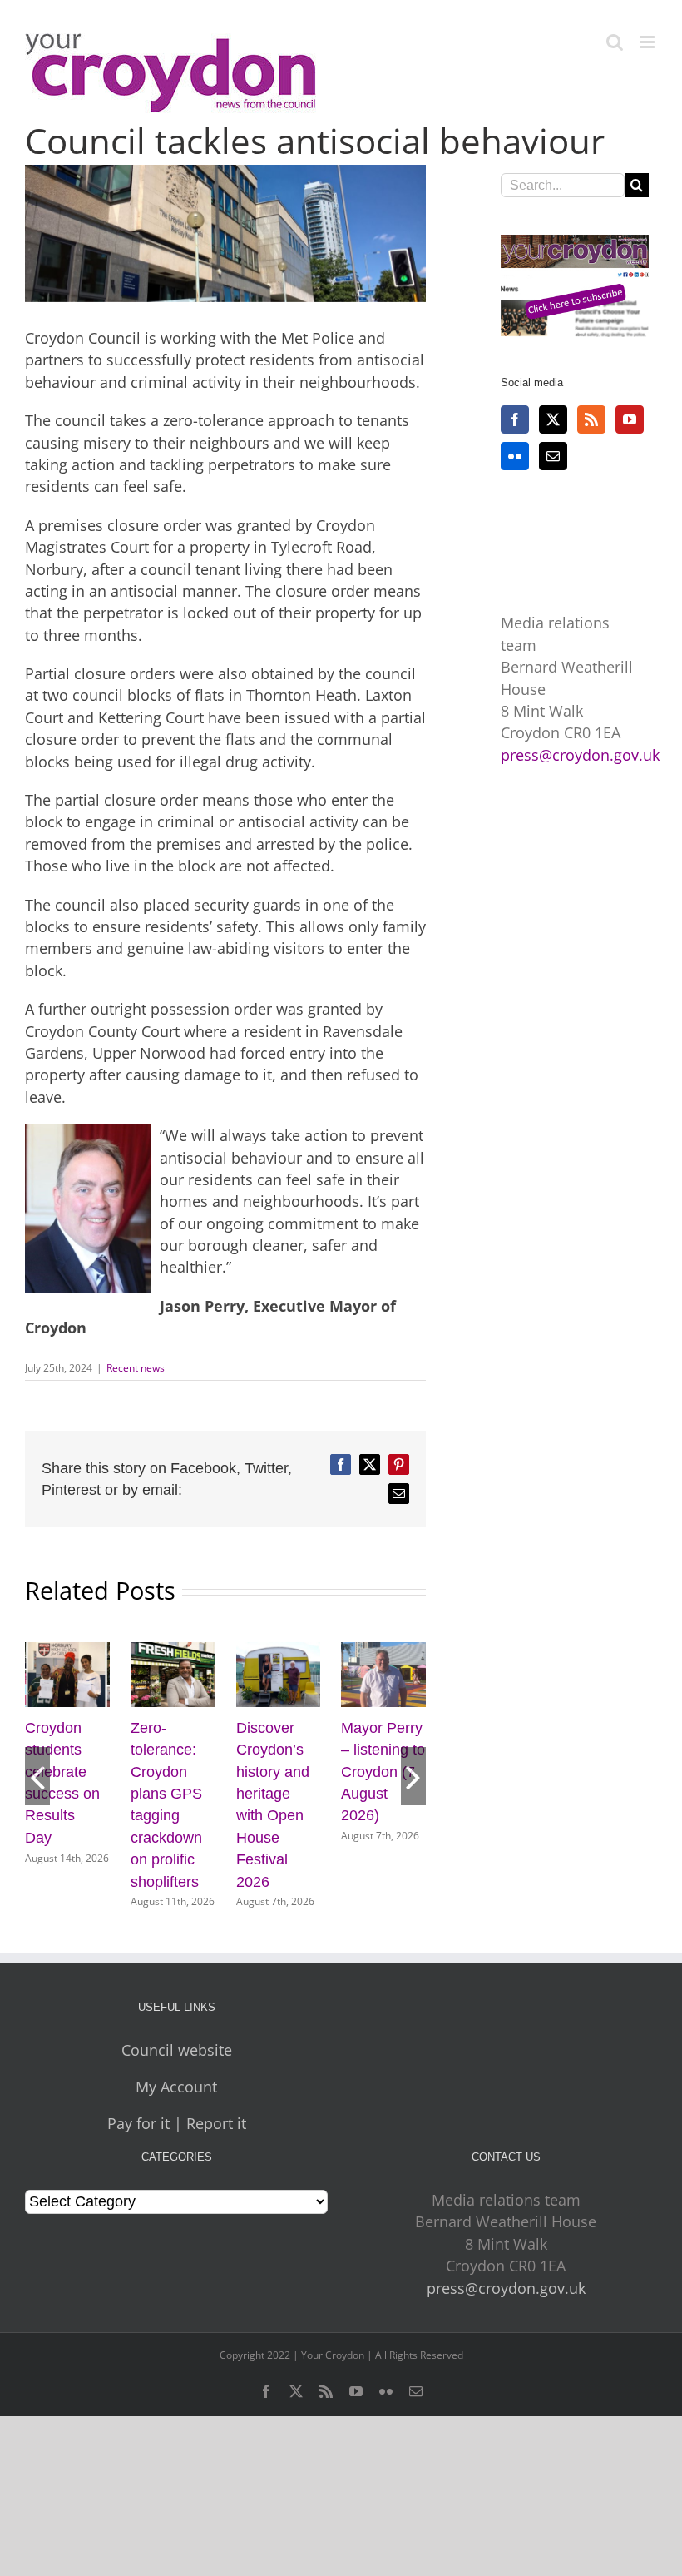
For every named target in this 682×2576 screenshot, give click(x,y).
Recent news (136, 1368)
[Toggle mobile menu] (648, 42)
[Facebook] (515, 419)
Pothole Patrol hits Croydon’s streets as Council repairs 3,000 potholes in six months (61, 1816)
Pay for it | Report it (177, 2146)
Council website (177, 2072)
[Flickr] (515, 456)
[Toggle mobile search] (615, 42)
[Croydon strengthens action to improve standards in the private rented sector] (173, 1652)
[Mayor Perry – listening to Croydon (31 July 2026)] (383, 1652)
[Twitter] (553, 419)
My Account (176, 2109)
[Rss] (591, 419)
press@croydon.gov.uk (580, 755)
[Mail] (553, 456)
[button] (37, 1787)
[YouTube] (630, 419)
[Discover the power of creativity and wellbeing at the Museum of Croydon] (279, 1652)
